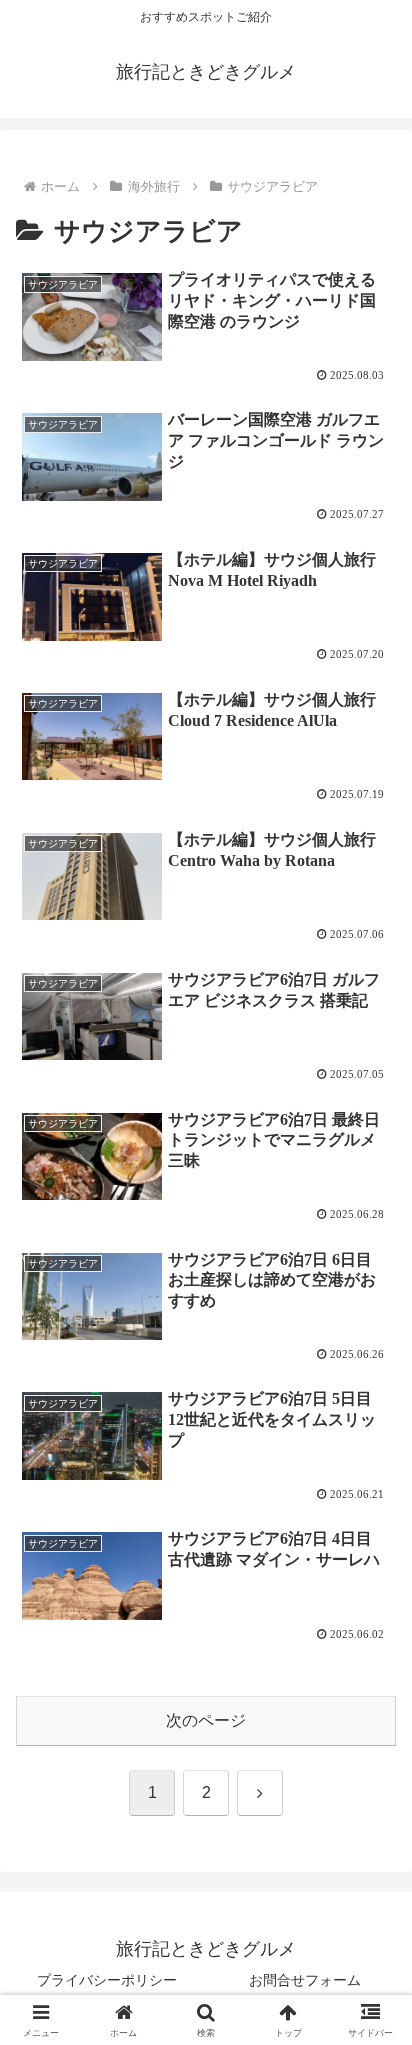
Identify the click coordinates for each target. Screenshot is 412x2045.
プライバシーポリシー (107, 1980)
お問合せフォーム (305, 1980)
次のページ (206, 1720)
